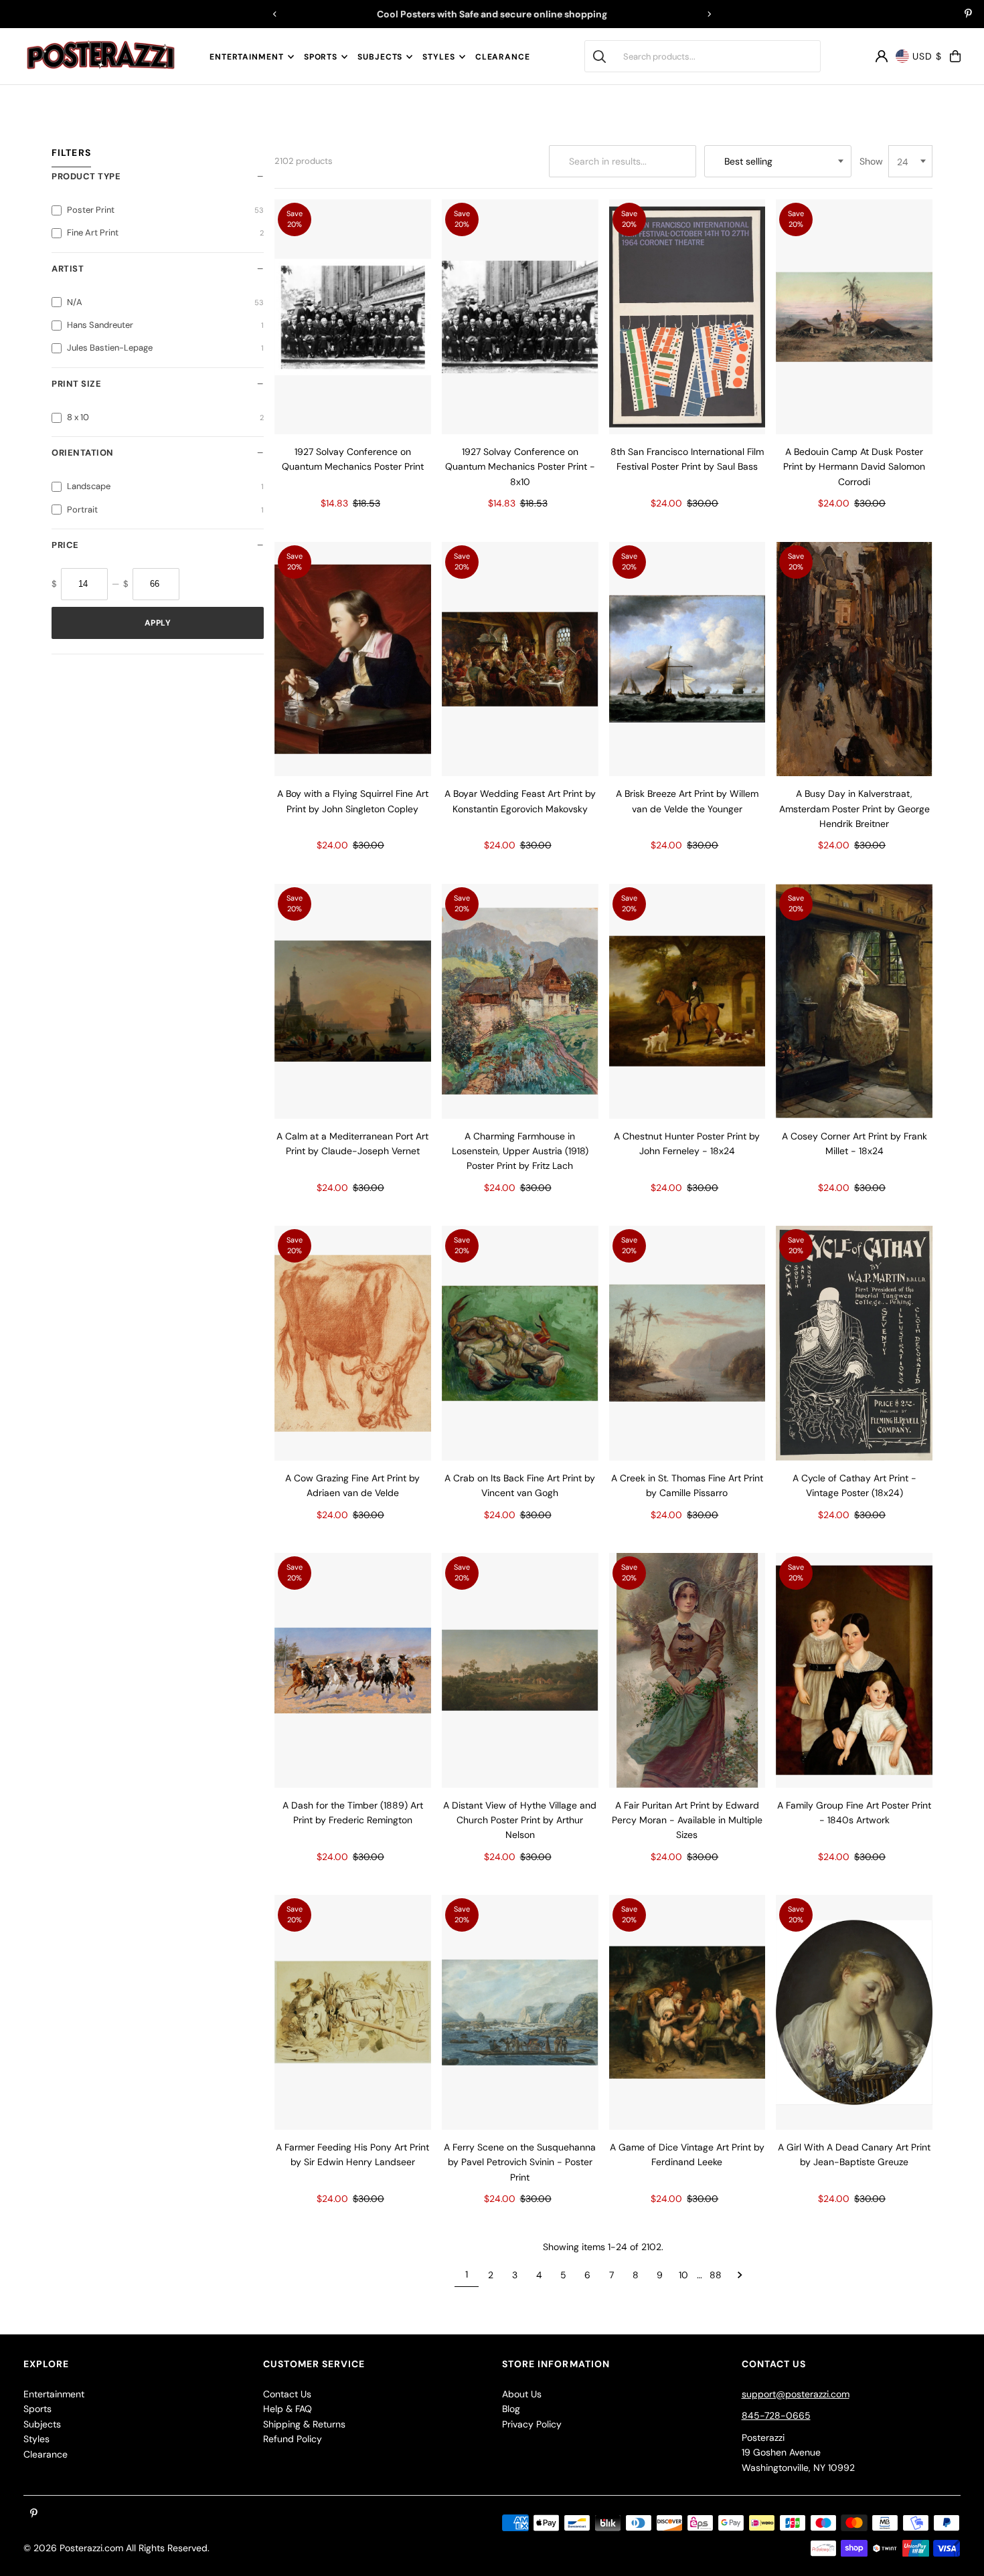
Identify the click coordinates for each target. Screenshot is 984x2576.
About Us (522, 2394)
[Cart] (955, 56)
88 (716, 2275)
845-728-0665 (776, 2415)
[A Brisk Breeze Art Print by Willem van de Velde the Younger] (687, 659)
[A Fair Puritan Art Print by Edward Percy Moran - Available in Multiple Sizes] (687, 1670)
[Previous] (275, 14)
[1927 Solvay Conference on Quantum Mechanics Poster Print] (353, 317)
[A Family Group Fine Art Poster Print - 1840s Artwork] (854, 1670)
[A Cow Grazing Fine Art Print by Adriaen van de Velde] (353, 1343)
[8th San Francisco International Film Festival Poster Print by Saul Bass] (687, 317)
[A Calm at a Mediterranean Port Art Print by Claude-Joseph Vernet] (353, 1001)
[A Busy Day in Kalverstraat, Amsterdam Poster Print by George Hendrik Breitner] (854, 659)
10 (683, 2275)
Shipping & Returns (304, 2424)
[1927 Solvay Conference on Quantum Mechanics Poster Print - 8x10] (520, 317)
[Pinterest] (968, 15)
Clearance (46, 2454)
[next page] (740, 2275)
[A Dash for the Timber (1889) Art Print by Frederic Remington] (353, 1670)
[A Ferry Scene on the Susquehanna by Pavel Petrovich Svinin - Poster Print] (520, 2012)
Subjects (380, 57)
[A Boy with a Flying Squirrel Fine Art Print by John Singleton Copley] (353, 659)
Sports (321, 57)
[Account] (882, 56)
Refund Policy (293, 2439)
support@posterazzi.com (796, 2394)
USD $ (927, 56)
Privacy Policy (532, 2424)
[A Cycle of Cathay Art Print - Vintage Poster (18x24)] (854, 1343)
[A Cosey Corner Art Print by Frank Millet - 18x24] (854, 1001)
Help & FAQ (288, 2409)
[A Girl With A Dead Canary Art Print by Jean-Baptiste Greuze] (854, 2012)
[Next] (709, 14)
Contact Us (287, 2394)
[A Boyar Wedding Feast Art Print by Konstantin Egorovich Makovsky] (520, 659)
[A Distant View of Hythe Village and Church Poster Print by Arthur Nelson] (520, 1670)
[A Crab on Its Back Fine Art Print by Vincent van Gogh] (520, 1343)
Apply (158, 623)
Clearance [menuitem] (503, 57)
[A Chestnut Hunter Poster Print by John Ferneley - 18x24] (687, 1001)
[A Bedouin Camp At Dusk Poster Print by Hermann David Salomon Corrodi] (854, 317)
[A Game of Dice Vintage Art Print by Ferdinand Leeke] (687, 2012)
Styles (438, 57)
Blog (511, 2409)
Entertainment (247, 57)
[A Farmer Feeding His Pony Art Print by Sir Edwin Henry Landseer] (353, 2012)
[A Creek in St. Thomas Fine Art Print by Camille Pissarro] (687, 1343)
